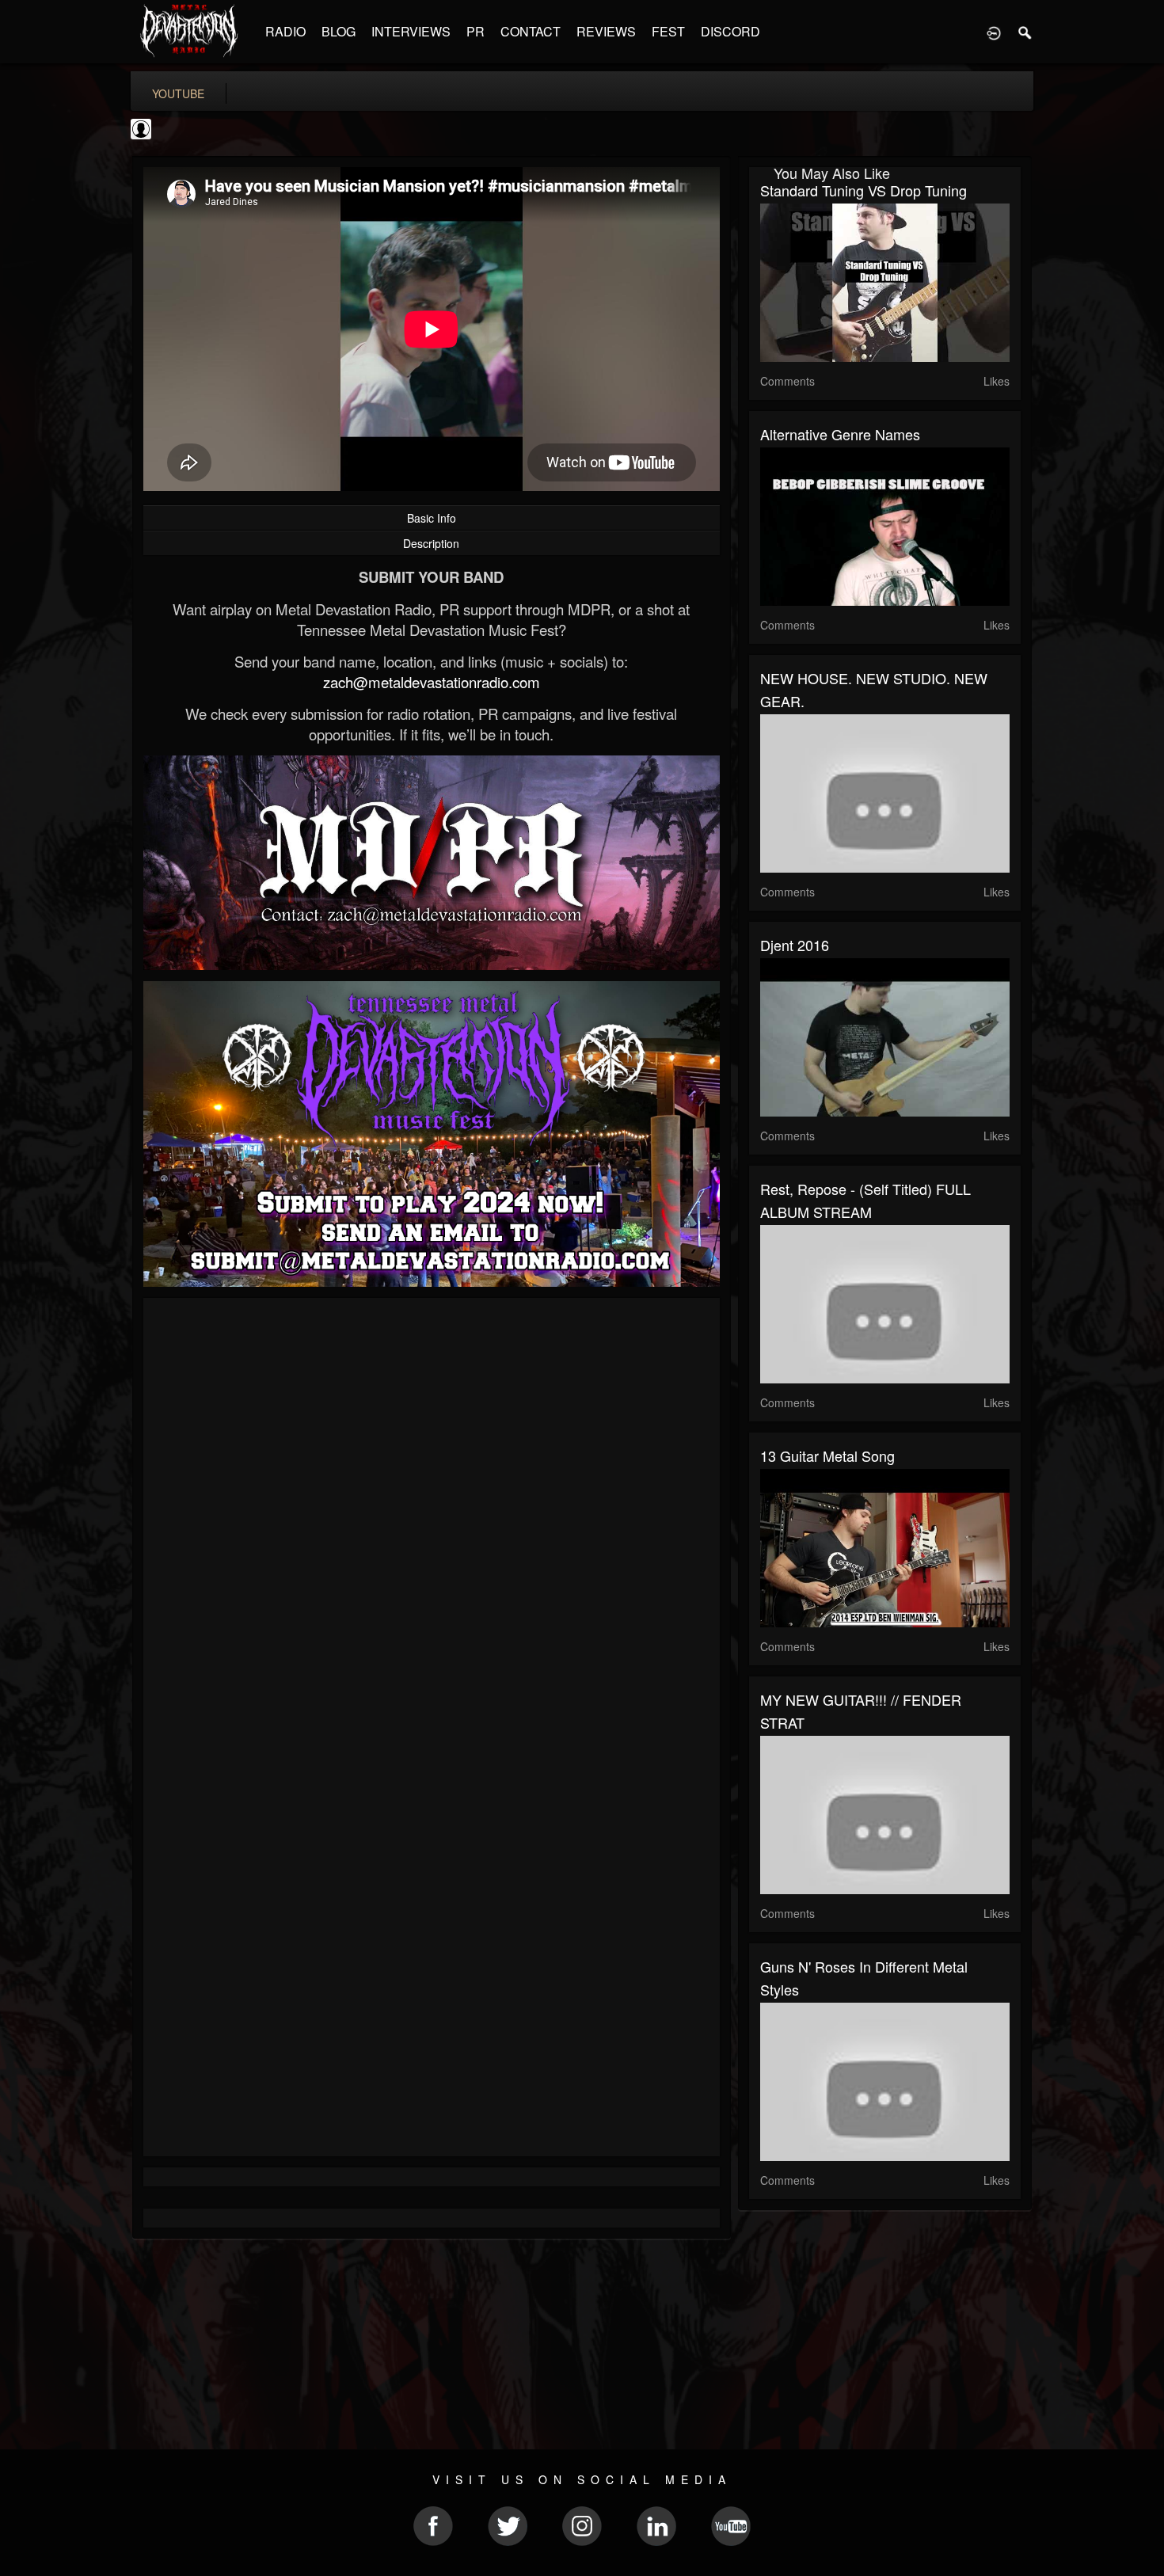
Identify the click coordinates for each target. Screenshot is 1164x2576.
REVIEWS (606, 31)
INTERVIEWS (411, 31)
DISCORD (730, 31)
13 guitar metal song (827, 1455)
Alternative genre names (840, 434)
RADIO (285, 31)
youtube (178, 93)
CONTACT (531, 31)
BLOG (339, 31)
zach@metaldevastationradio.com (432, 682)
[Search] (1025, 32)
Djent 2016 (795, 945)
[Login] (994, 32)
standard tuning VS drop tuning (863, 190)
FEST (668, 31)
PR (475, 31)
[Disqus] (432, 1521)
